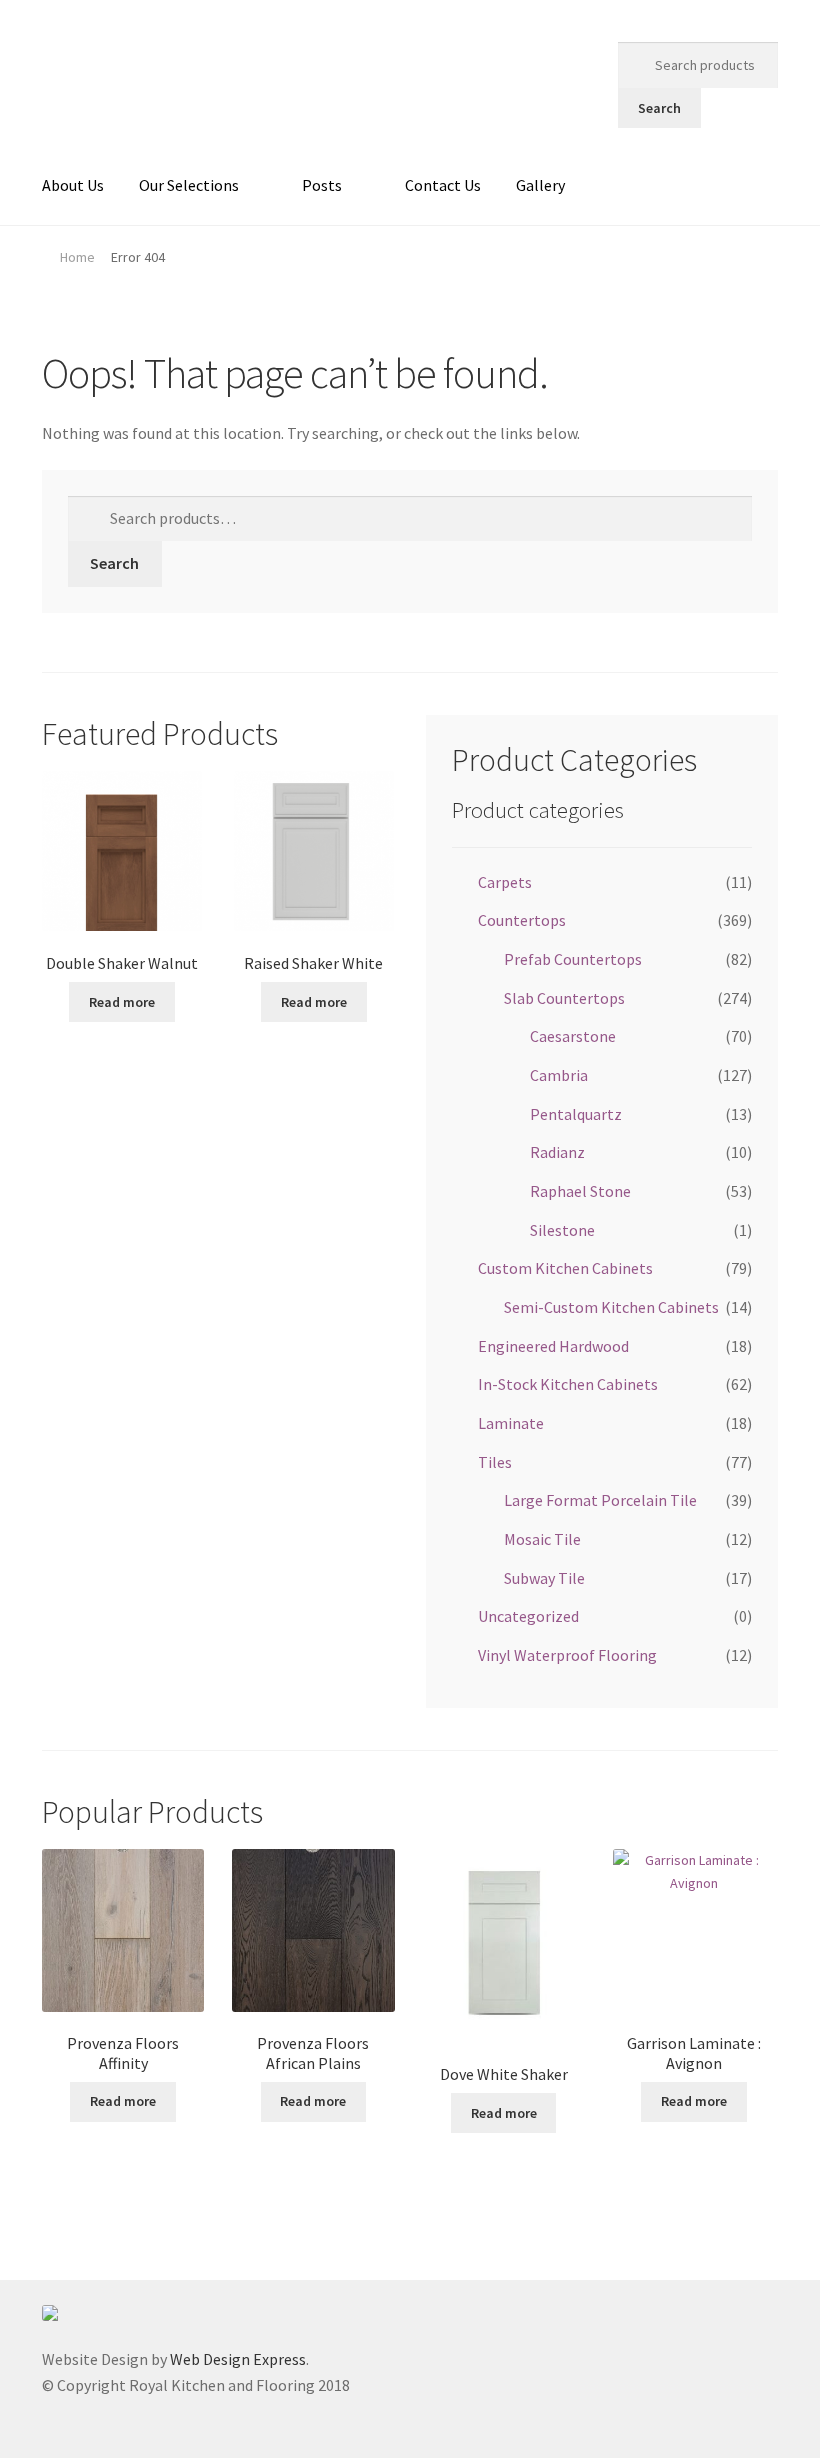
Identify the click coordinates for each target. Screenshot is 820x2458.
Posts (322, 185)
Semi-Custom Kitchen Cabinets (611, 1307)
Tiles (495, 1462)
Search (659, 108)
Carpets (505, 882)
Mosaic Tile (542, 1539)
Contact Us (443, 185)
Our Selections (189, 185)
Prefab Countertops (573, 959)
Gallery (540, 185)
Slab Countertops (564, 998)
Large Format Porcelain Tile (600, 1500)
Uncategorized (528, 1616)
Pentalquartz (576, 1114)
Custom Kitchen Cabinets (565, 1268)
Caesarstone (573, 1036)
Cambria (559, 1075)
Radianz (557, 1152)
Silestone (562, 1230)
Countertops (522, 920)
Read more (122, 1002)
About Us (73, 185)
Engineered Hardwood (553, 1346)
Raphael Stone (580, 1191)
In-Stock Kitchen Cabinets (568, 1384)
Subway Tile (544, 1578)
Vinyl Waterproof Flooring (567, 1655)
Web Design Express (238, 2359)
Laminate (511, 1423)
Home (77, 257)
